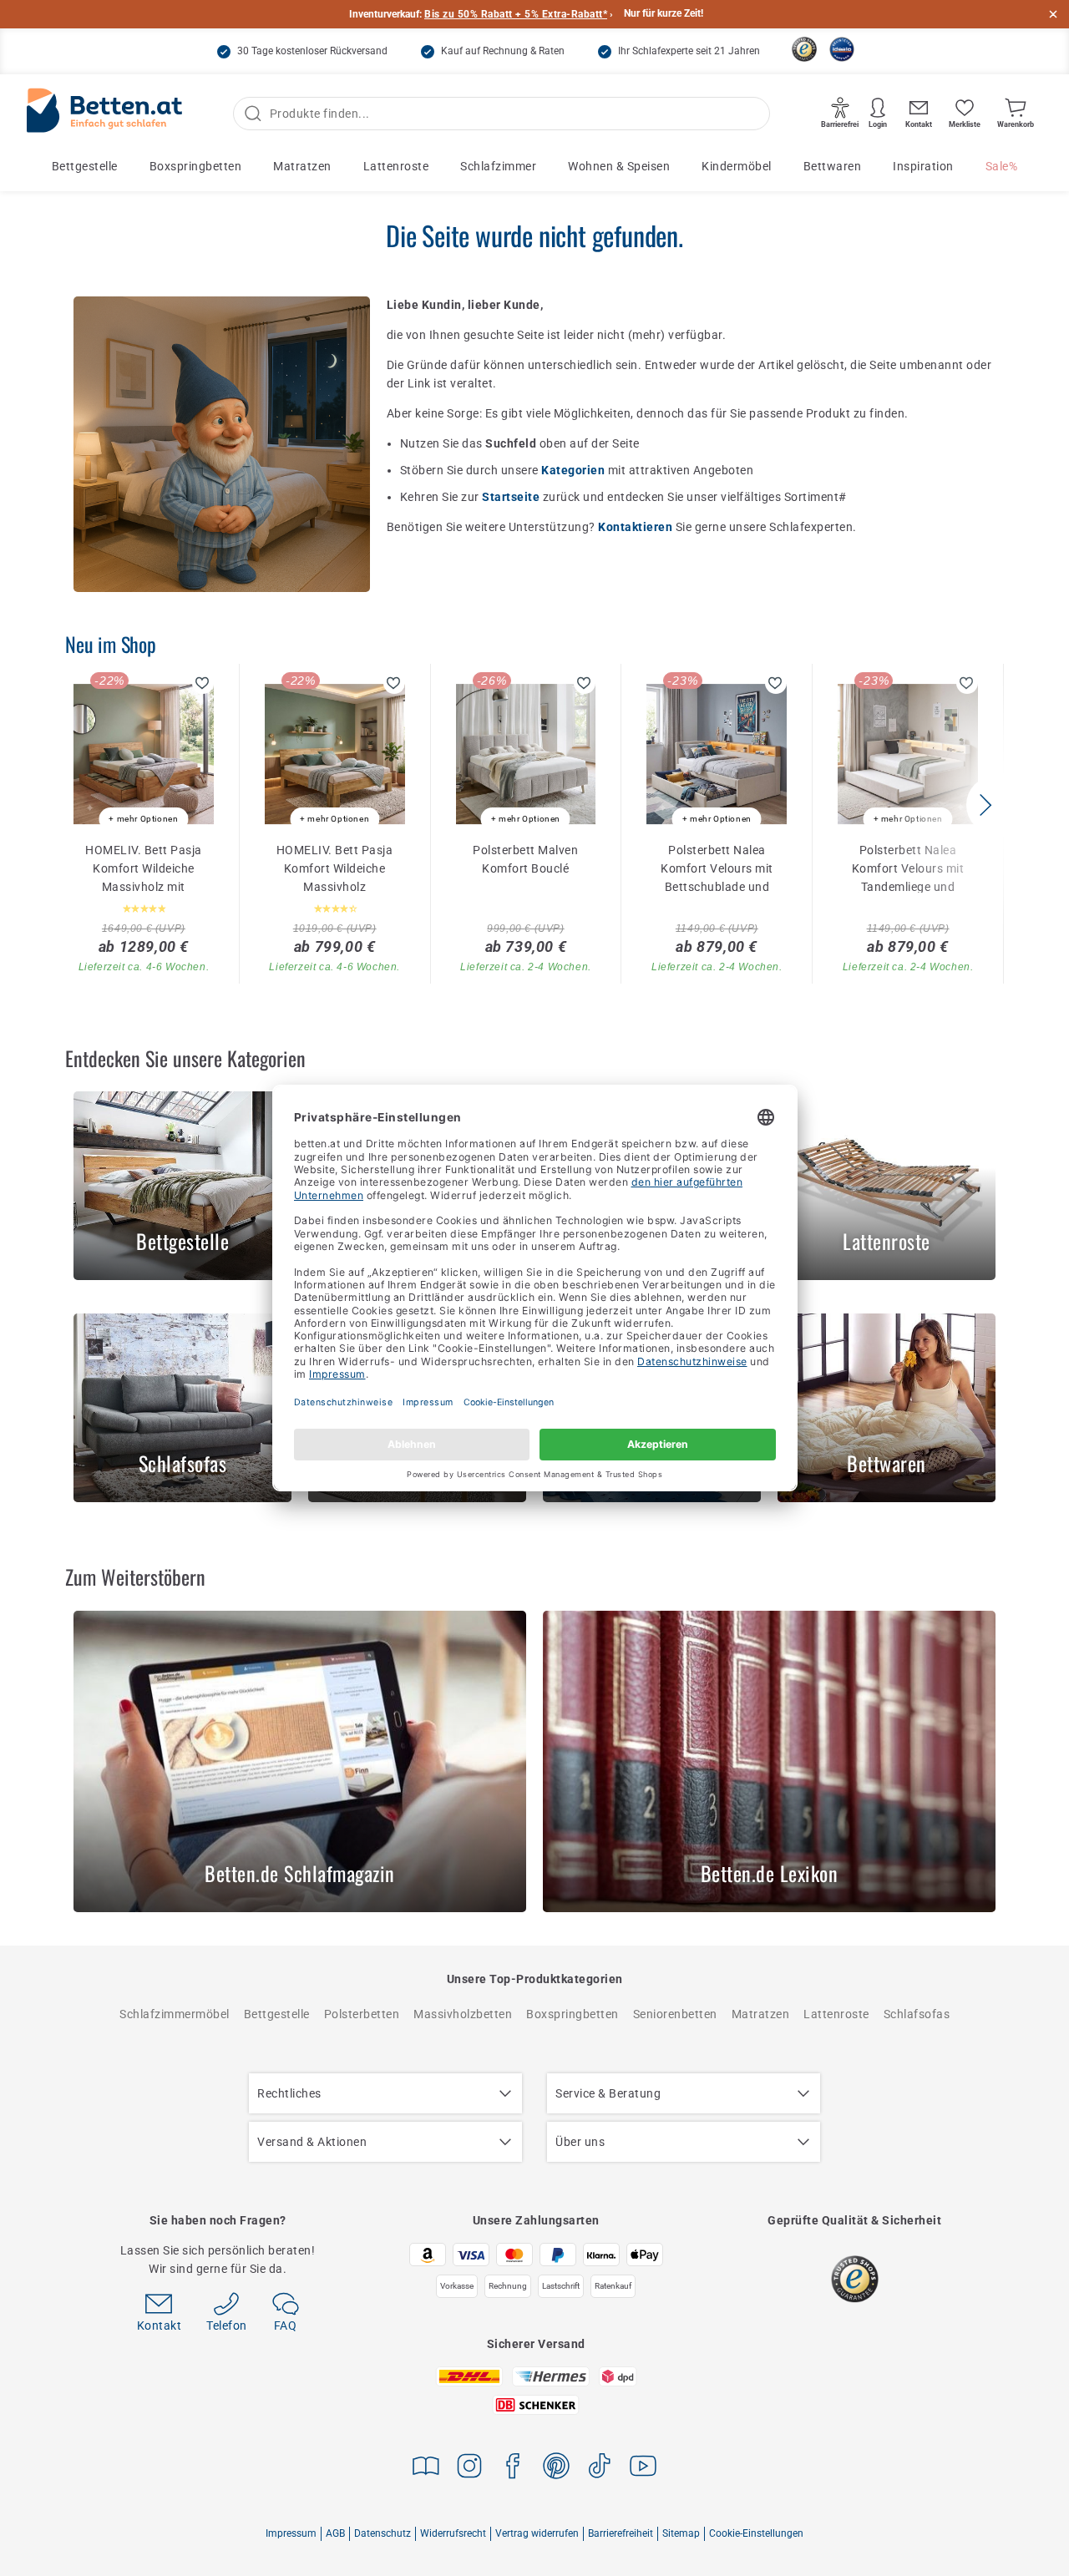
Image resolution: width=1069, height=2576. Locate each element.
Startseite (512, 497)
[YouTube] (643, 2469)
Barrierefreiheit (621, 2533)
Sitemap (681, 2533)
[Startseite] (104, 114)
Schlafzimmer (498, 166)
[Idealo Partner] (842, 49)
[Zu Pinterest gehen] (556, 2469)
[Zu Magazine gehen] (426, 2469)
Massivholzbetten (463, 2014)
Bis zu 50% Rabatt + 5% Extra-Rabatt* (516, 14)
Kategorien (575, 470)
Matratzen (302, 166)
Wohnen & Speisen (619, 166)
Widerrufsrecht (453, 2533)
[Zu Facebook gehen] (513, 2469)
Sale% (1002, 166)
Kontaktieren (637, 527)
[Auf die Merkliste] (203, 683)
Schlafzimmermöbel (175, 2014)
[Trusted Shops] (804, 49)
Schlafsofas (917, 2014)
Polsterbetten (362, 2014)
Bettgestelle (85, 166)
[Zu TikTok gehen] (600, 2469)
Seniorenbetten (675, 2014)
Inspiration (923, 166)
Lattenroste (396, 166)
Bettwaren (833, 166)
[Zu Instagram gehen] (469, 2469)
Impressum (291, 2533)
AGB (335, 2533)
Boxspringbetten (196, 166)
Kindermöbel (737, 166)
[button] (985, 805)
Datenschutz (383, 2533)
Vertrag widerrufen (537, 2533)
